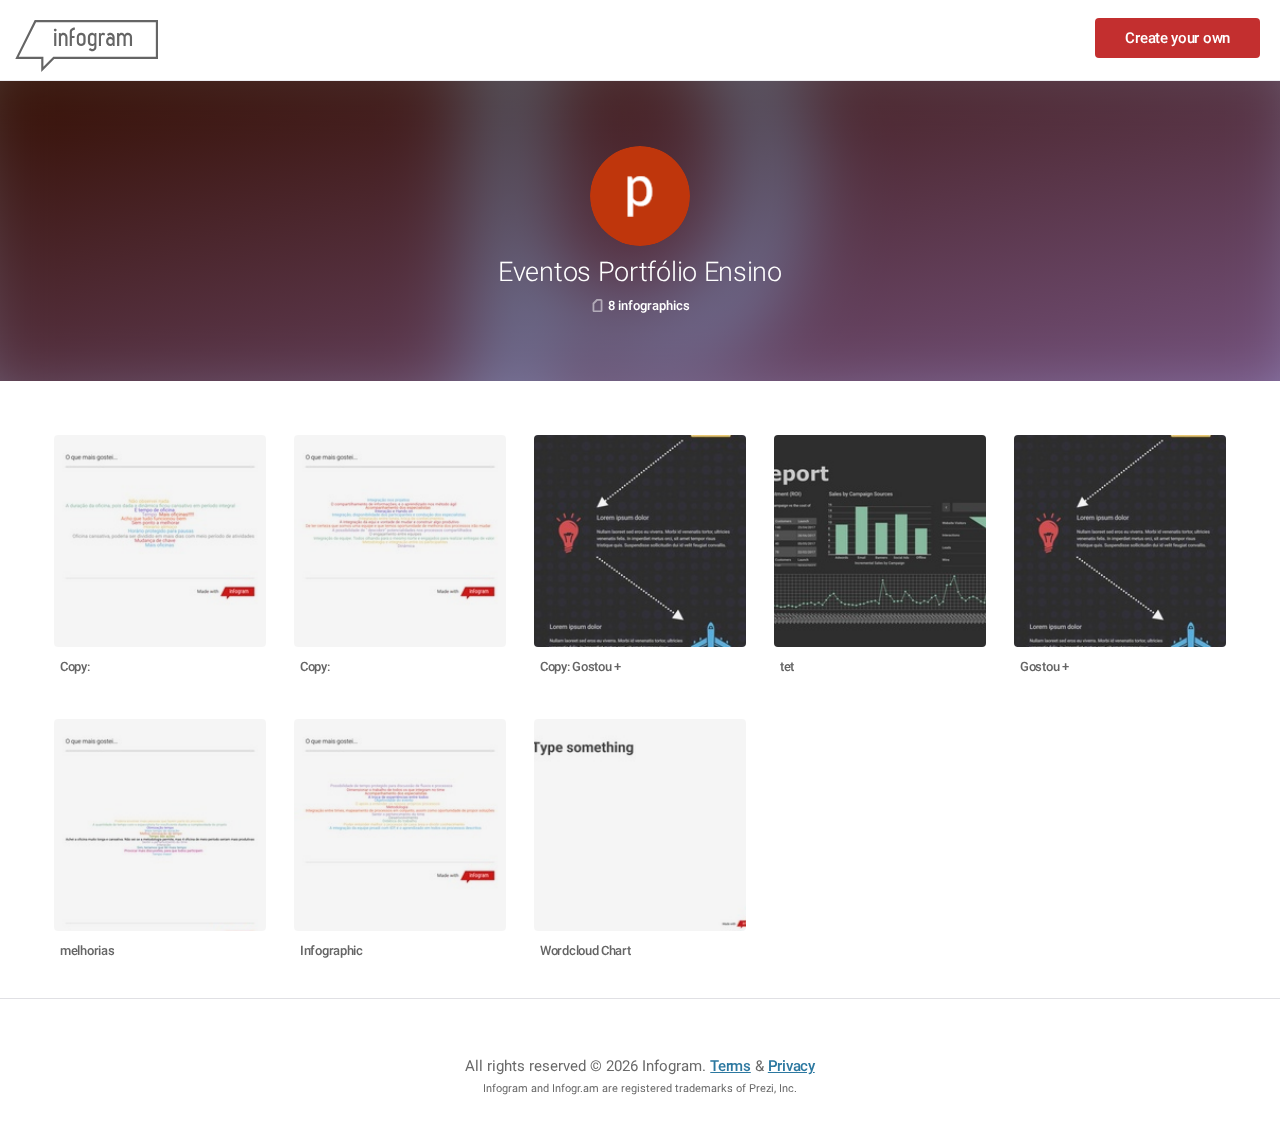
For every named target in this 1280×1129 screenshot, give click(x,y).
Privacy (791, 1066)
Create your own (1177, 38)
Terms (730, 1066)
